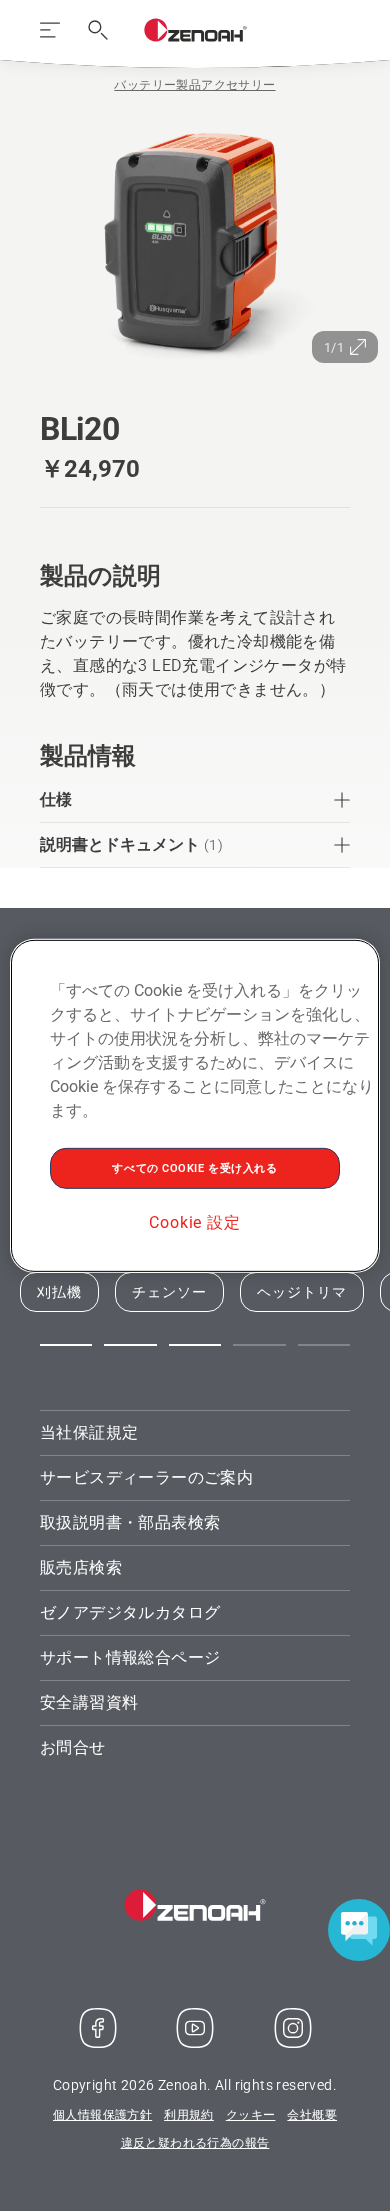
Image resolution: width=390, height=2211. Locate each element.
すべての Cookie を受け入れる (194, 1167)
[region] (195, 1105)
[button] (66, 1345)
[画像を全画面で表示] (195, 241)
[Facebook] (98, 2028)
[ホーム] (195, 30)
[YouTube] (195, 2028)
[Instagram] (293, 2028)
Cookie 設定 (194, 1222)
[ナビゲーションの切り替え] (50, 30)
